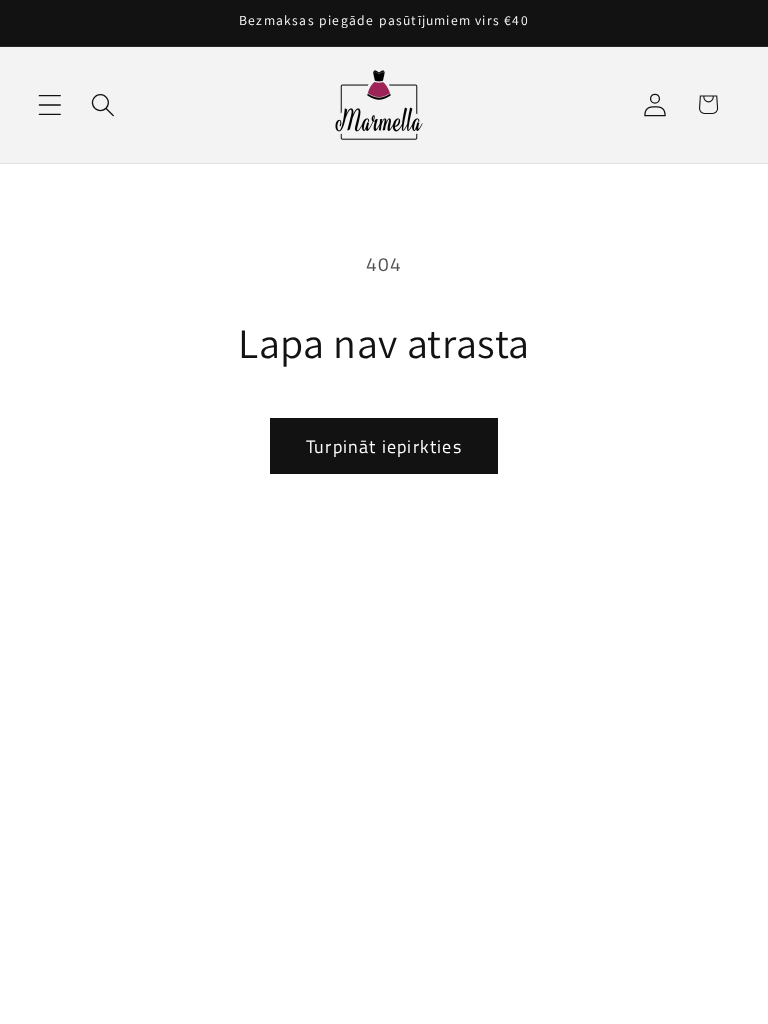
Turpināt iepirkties (384, 446)
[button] (50, 104)
